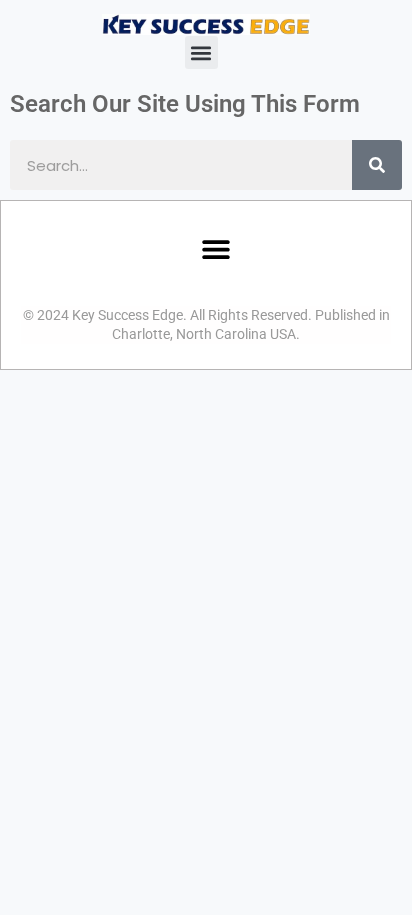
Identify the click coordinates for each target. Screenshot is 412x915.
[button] (201, 52)
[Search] (377, 165)
